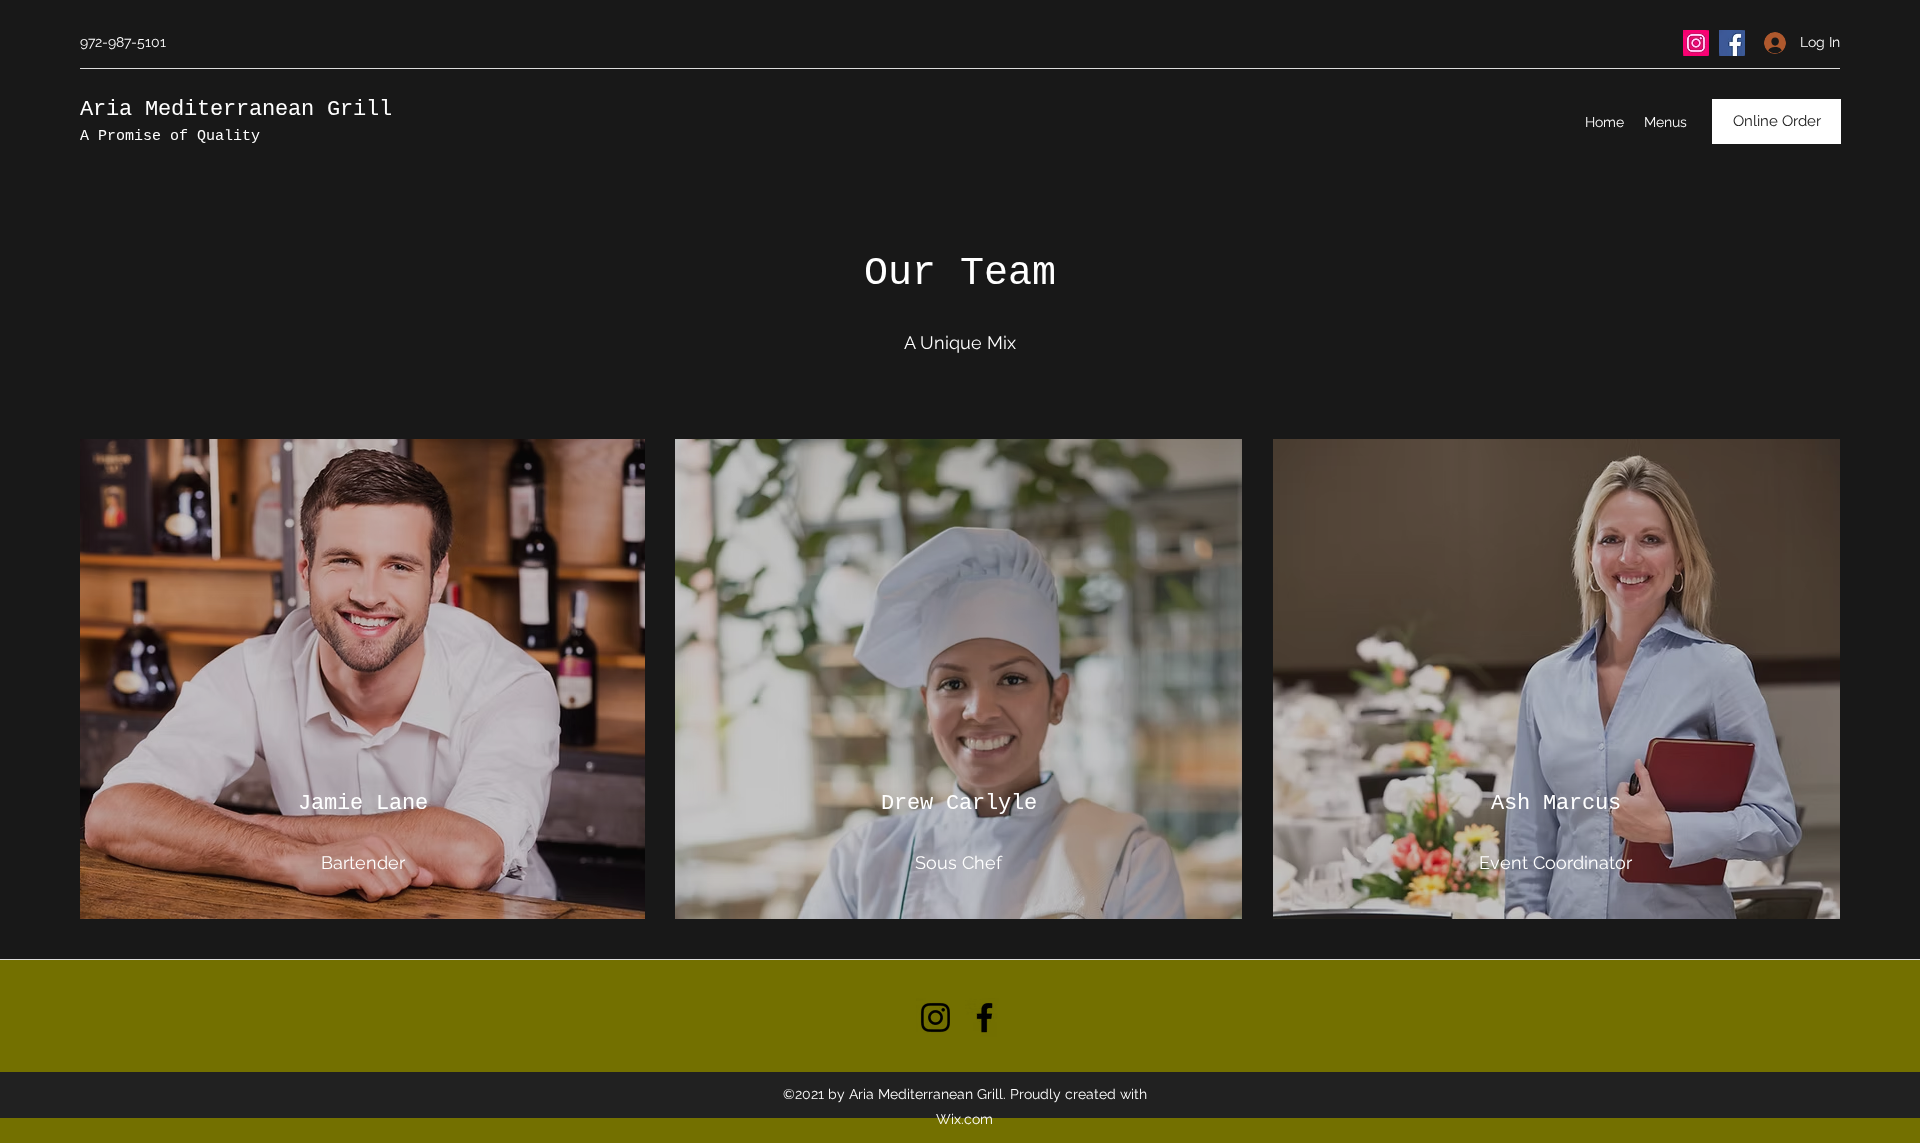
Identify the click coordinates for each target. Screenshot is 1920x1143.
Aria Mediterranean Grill (236, 109)
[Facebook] (1732, 43)
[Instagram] (1696, 43)
